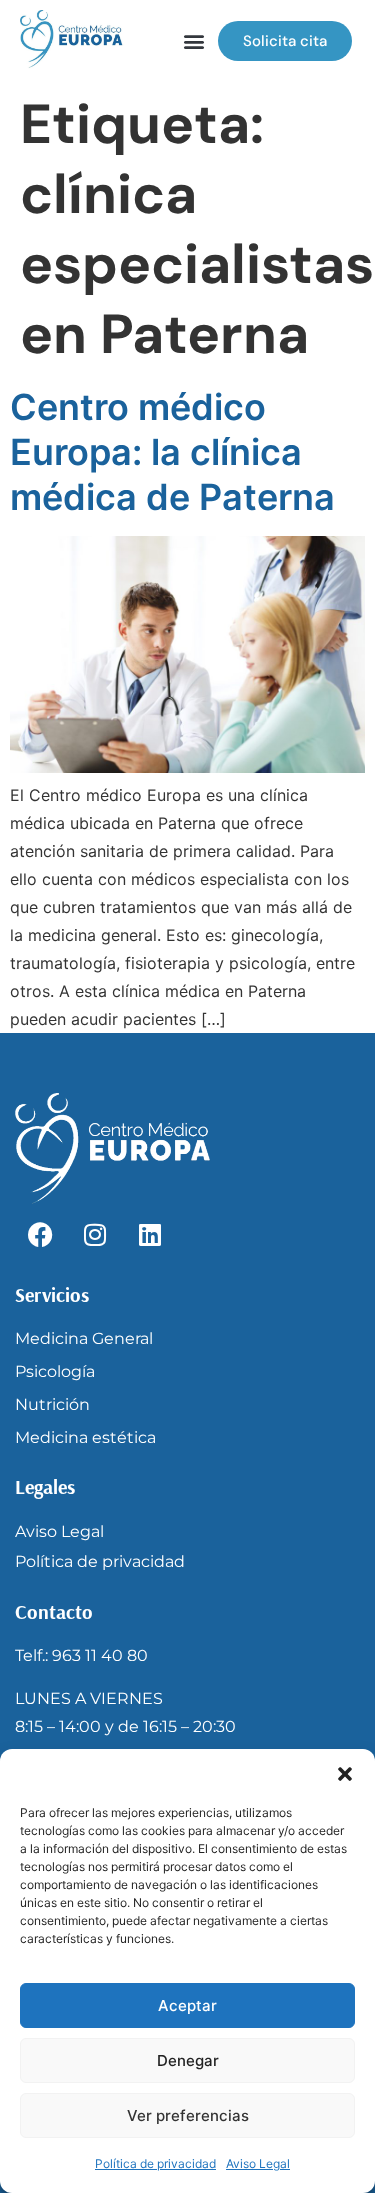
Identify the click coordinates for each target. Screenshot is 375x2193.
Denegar (188, 2060)
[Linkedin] (150, 1235)
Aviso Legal (258, 2163)
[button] (345, 1774)
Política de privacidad (155, 2163)
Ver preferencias (188, 2115)
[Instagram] (95, 1235)
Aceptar (187, 2005)
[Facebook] (40, 1235)
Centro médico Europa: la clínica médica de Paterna (172, 452)
